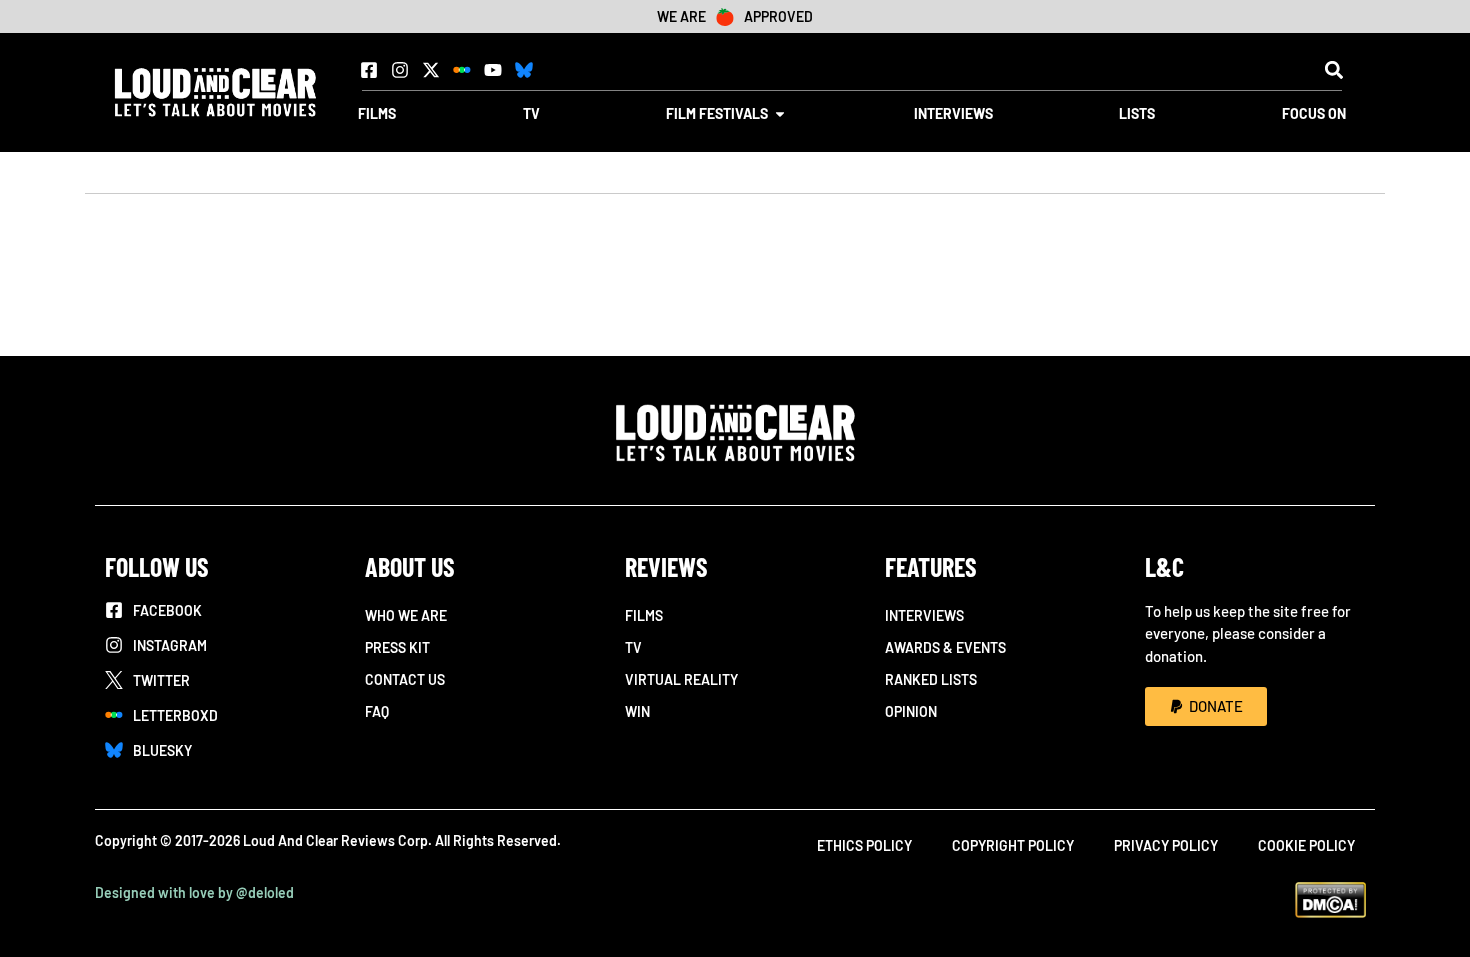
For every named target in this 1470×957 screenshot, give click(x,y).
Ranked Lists (931, 679)
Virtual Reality (681, 679)
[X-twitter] (431, 70)
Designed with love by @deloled (194, 892)
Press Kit (397, 647)
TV (633, 647)
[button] (1333, 69)
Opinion (911, 711)
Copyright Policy (1013, 845)
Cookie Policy (1306, 845)
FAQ (377, 711)
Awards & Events (945, 647)
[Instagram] (400, 70)
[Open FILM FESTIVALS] (780, 113)
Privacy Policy (1166, 845)
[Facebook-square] (369, 70)
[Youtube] (493, 70)
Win (637, 711)
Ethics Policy (864, 845)
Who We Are (406, 615)
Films (644, 615)
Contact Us (405, 679)
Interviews (924, 615)
